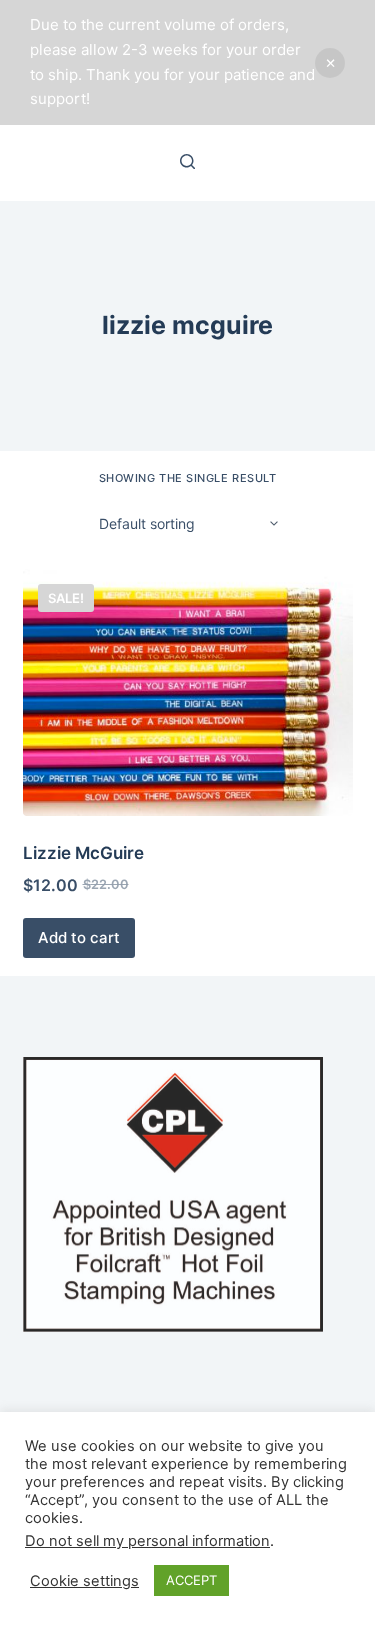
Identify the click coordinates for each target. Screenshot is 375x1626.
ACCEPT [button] (191, 1580)
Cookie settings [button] (84, 1581)
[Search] (187, 161)
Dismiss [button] (330, 63)
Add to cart (79, 937)
